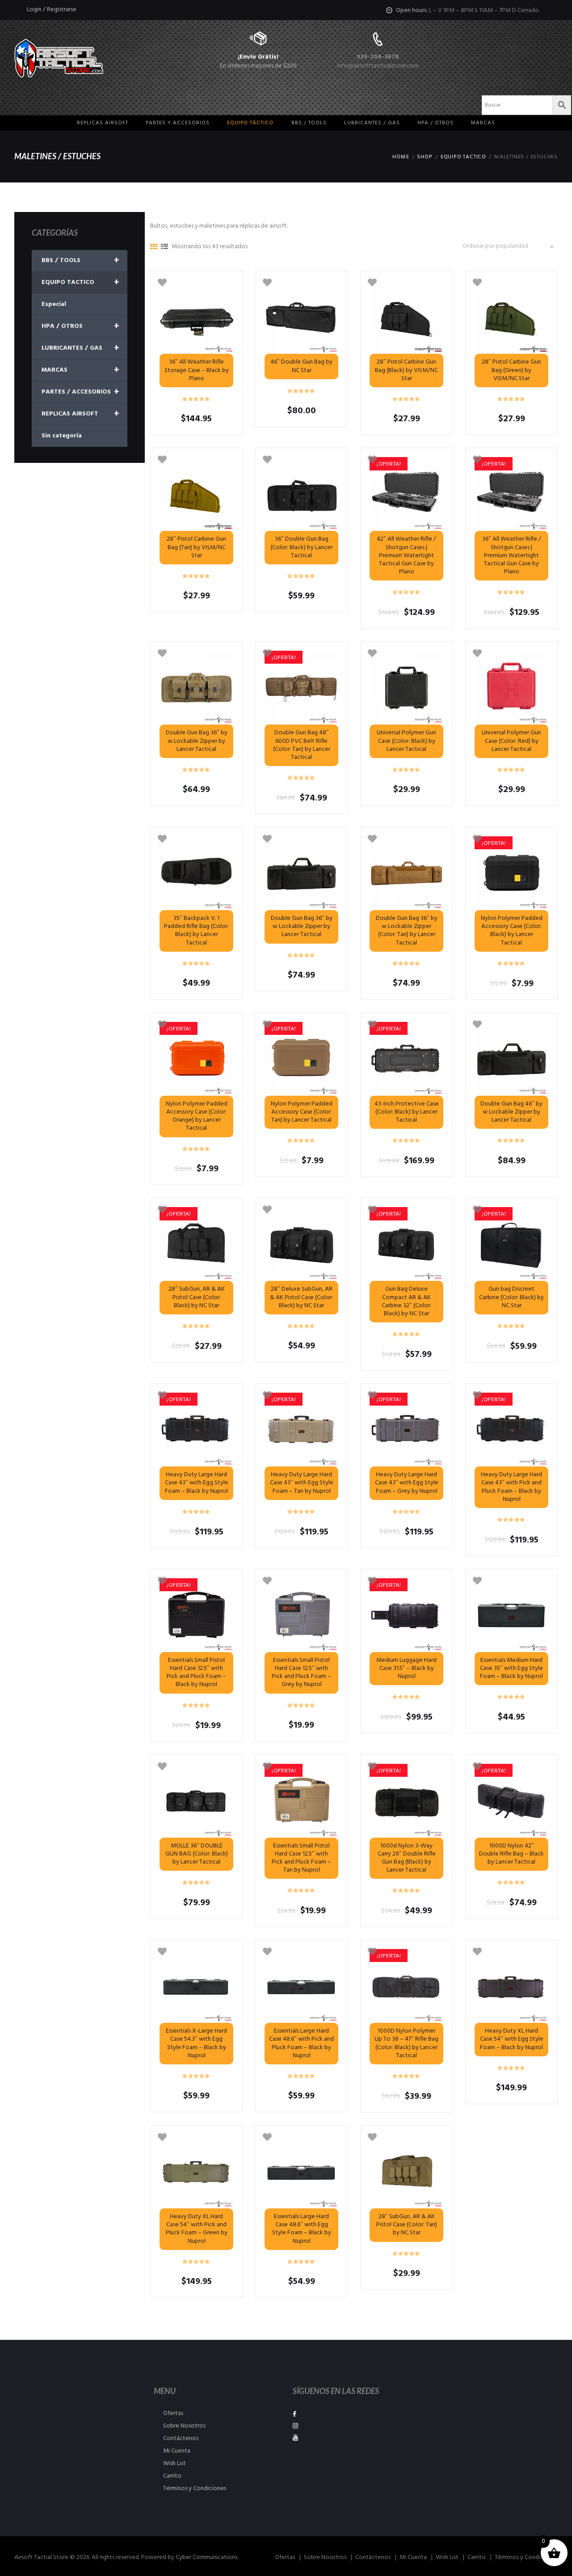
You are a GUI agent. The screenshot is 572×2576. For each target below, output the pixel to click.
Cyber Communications (206, 2557)
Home (401, 157)
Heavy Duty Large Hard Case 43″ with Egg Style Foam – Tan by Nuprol (302, 1483)
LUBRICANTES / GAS (80, 348)
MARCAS (483, 123)
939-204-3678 (378, 57)
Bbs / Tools (309, 123)
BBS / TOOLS (80, 261)
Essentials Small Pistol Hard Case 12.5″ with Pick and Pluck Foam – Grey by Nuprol (301, 1673)
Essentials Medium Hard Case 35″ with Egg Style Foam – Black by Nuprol (511, 1668)
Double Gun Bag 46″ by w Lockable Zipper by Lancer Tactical (511, 1112)
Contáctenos (181, 2438)
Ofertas (173, 2413)
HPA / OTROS (435, 123)
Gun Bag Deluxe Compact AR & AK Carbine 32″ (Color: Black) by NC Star (406, 1301)
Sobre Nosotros (184, 2426)
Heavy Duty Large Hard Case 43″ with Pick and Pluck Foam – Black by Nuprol (511, 1487)
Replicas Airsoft (103, 123)
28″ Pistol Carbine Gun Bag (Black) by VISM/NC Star (406, 370)
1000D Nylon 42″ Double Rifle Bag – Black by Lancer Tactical (511, 1854)
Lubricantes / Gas (372, 123)
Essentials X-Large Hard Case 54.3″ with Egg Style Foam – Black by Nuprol (196, 2043)
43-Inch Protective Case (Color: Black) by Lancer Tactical (407, 1112)
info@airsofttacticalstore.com (378, 66)
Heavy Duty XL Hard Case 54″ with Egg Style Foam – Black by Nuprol (512, 2039)
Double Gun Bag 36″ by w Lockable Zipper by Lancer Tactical (197, 741)
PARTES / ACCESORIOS (80, 392)
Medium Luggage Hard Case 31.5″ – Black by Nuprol (406, 1668)
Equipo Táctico (250, 123)
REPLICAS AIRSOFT (80, 414)
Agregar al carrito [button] (511, 688)
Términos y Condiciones (195, 2489)
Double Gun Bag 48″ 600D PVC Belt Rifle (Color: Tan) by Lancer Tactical (302, 745)
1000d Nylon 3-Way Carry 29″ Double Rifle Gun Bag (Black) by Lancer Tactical (407, 1858)
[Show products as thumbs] (154, 247)
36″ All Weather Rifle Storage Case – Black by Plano (197, 370)
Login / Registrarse (52, 10)
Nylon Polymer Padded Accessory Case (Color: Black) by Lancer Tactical (512, 931)
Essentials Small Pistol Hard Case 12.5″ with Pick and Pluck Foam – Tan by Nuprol (301, 1858)
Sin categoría (62, 436)
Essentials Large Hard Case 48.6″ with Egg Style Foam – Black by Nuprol (302, 2229)
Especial (54, 304)
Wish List (175, 2464)
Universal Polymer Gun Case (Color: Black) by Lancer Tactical (406, 741)
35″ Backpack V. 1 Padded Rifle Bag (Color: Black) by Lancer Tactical (196, 931)
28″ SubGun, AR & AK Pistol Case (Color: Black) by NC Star (197, 1297)
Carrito (172, 2476)
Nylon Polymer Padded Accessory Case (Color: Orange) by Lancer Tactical (197, 1116)
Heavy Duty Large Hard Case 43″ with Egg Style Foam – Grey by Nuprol (407, 1483)
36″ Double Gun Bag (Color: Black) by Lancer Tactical (301, 547)
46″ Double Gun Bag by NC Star (301, 366)
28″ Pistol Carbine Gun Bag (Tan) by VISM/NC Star (196, 547)
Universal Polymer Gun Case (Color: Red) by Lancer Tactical (511, 741)
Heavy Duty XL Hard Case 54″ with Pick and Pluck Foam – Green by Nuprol (197, 2229)
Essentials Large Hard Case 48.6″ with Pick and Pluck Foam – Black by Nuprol (301, 2043)
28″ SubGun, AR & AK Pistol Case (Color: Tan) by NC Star (407, 2225)
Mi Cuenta (177, 2451)
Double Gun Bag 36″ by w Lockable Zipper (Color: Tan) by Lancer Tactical (407, 931)
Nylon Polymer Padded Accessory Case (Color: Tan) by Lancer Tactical (302, 1112)
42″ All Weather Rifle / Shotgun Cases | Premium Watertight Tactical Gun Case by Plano (406, 555)
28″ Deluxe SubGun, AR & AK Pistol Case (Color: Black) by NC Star (301, 1297)
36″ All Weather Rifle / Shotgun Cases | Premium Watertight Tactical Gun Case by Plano (512, 555)
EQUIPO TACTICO (463, 157)
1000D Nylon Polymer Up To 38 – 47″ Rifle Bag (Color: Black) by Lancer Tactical (406, 2043)
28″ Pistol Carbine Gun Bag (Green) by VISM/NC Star (511, 370)
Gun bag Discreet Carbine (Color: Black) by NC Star (511, 1297)
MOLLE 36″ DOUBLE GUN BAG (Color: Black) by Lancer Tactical (197, 1854)
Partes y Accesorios (178, 123)
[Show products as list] (164, 247)
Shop (425, 157)
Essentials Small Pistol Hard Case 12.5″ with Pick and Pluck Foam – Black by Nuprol (196, 1673)
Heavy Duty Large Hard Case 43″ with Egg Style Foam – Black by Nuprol (197, 1483)
